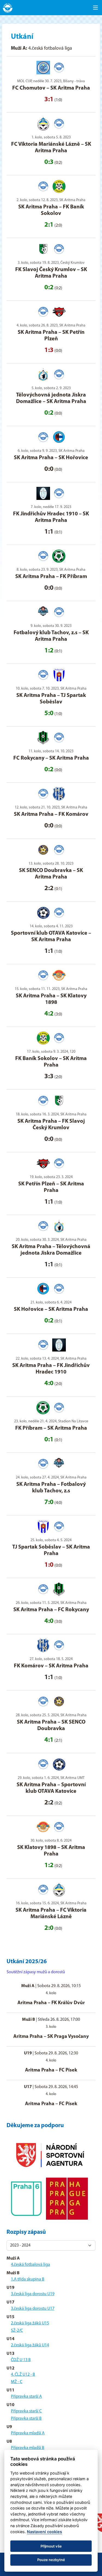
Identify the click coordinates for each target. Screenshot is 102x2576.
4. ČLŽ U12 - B (23, 2375)
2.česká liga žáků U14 (30, 2345)
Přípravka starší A (26, 2397)
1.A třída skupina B (28, 2279)
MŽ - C (17, 2382)
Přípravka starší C (26, 2411)
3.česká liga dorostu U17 (33, 2309)
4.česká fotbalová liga (30, 2265)
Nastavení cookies (44, 2532)
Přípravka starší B (26, 2419)
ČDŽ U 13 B (21, 2360)
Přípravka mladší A (28, 2433)
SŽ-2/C (17, 2331)
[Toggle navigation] (95, 8)
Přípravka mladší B (28, 2448)
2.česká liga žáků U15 (30, 2323)
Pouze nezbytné (51, 2560)
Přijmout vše (51, 2546)
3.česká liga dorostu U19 (33, 2294)
